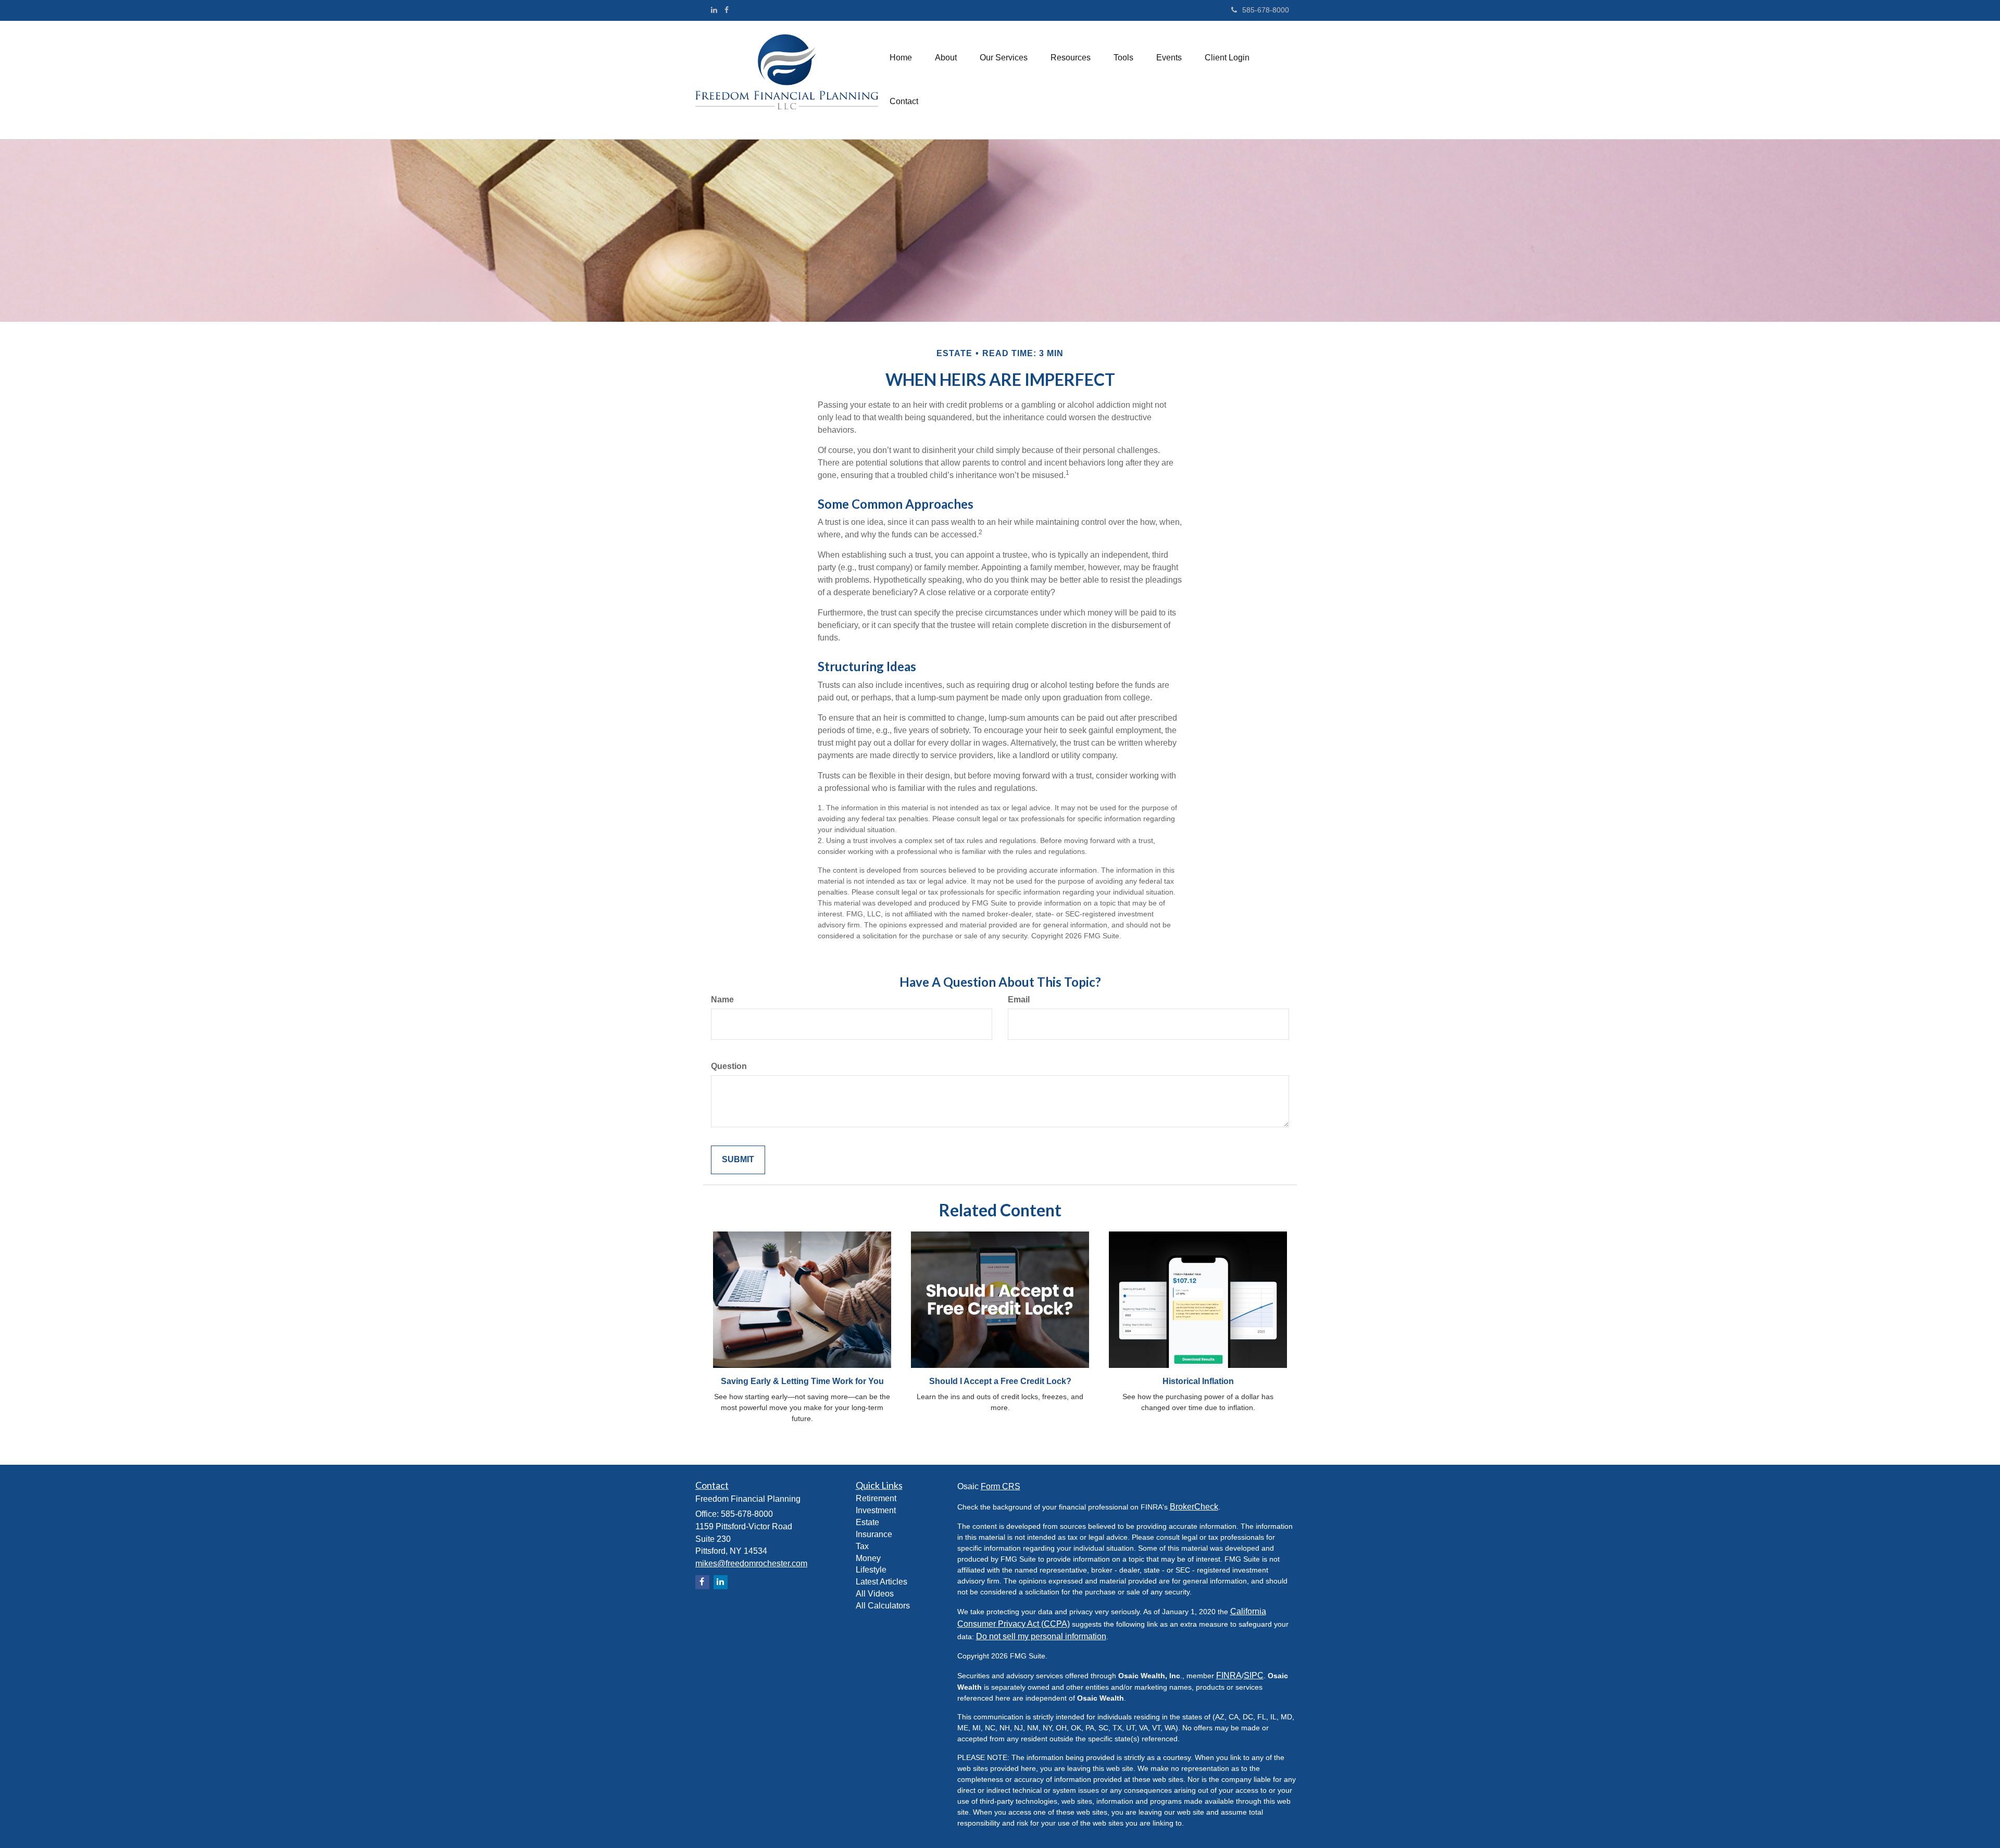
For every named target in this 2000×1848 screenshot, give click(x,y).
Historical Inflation (1198, 1381)
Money (868, 1558)
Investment (876, 1510)
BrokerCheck (1194, 1507)
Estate (867, 1522)
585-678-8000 (1266, 10)
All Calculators (883, 1606)
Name (722, 1000)
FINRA (1229, 1675)
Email (1019, 1000)
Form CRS (1001, 1486)
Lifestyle (871, 1570)
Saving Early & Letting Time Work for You (802, 1381)
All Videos (875, 1594)
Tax (862, 1546)
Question (729, 1066)
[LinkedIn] (714, 10)
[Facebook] (727, 10)
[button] (946, 58)
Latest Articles (882, 1582)
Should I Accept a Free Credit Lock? (1000, 1381)
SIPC (1254, 1675)
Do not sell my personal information (1041, 1636)
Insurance (874, 1534)
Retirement (876, 1498)
